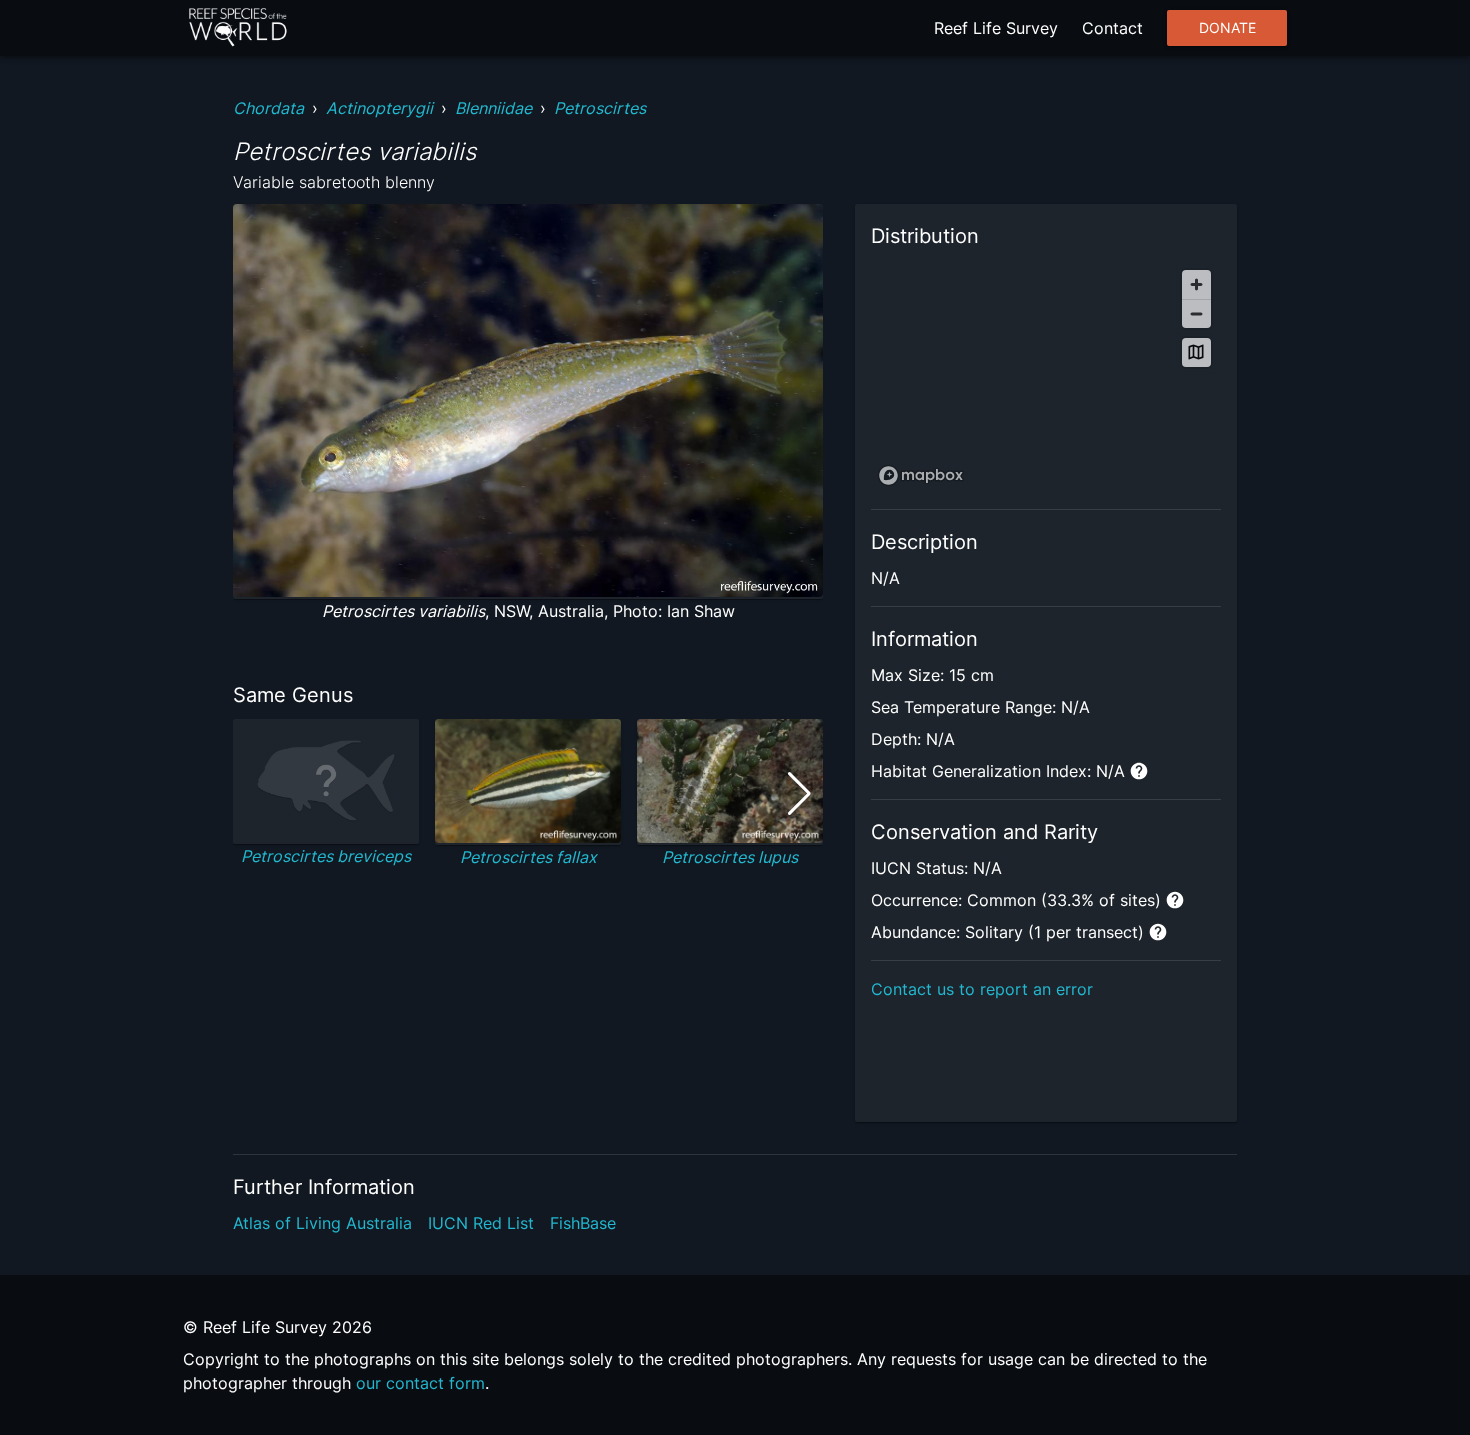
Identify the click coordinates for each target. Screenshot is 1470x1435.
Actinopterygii (379, 108)
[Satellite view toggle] (1196, 352)
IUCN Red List (481, 1223)
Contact (1112, 28)
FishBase (583, 1223)
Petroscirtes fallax (528, 857)
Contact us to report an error (982, 989)
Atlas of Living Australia (322, 1223)
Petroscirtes (600, 108)
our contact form (420, 1383)
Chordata (268, 108)
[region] (1046, 376)
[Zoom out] (1196, 313)
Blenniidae (493, 108)
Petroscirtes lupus (730, 857)
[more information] (1139, 771)
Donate (1227, 28)
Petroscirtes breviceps (326, 856)
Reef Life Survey (996, 28)
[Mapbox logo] (921, 475)
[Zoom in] (1196, 284)
